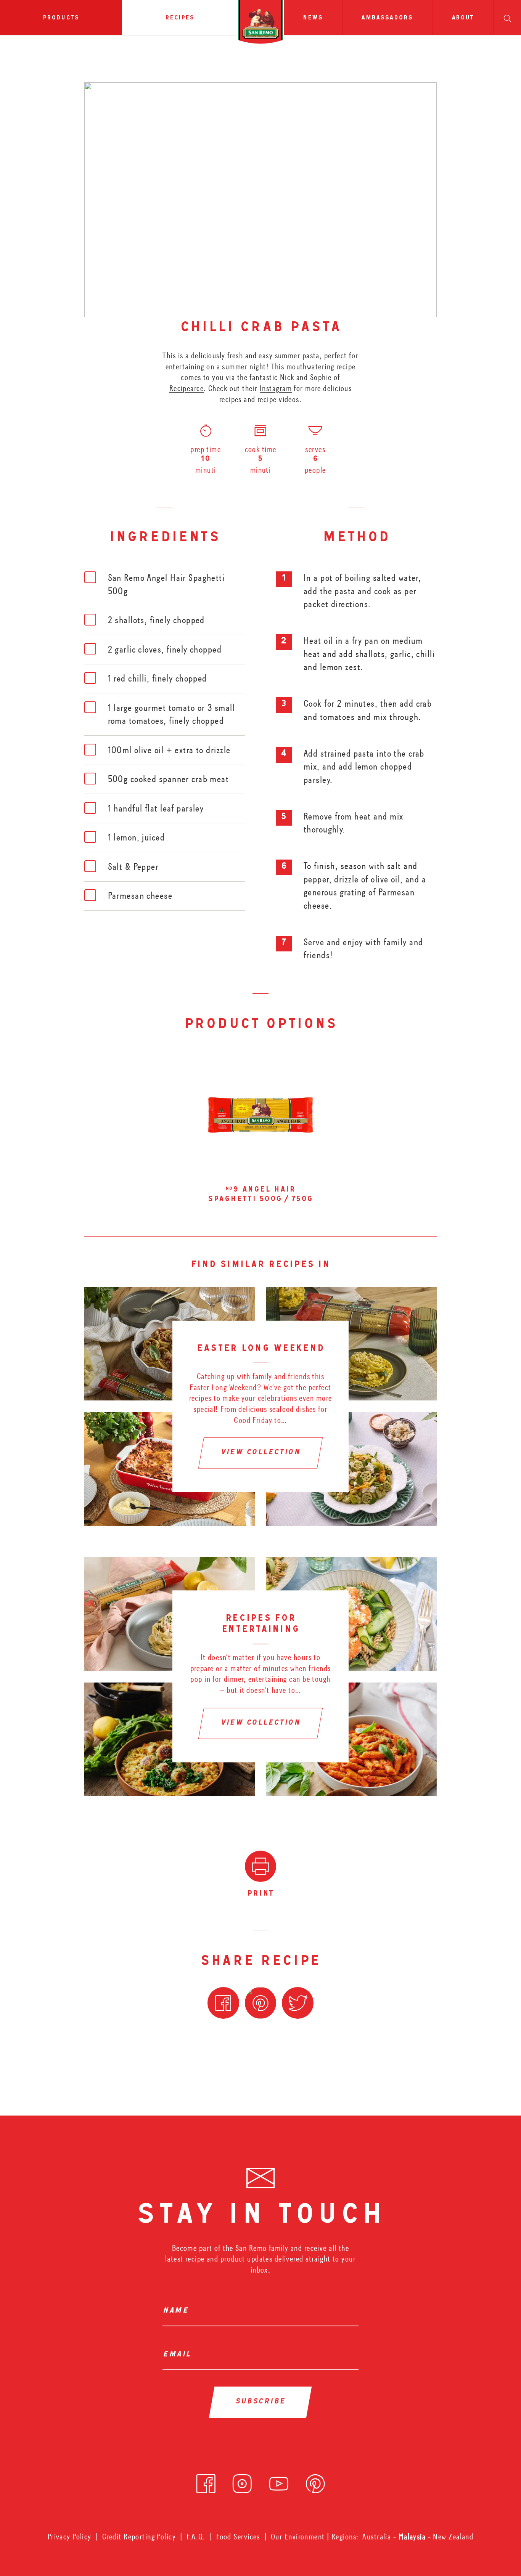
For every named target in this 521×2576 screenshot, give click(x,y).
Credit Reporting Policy (139, 2537)
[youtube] (279, 2481)
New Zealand (453, 2537)
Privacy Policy (70, 2537)
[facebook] (206, 2481)
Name (178, 2311)
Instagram (276, 388)
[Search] (507, 18)
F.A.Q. (196, 2537)
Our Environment (298, 2537)
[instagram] (242, 2481)
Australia (378, 2537)
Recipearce (187, 388)
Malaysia (413, 2537)
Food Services (238, 2537)
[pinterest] (315, 2481)
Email (179, 2355)
